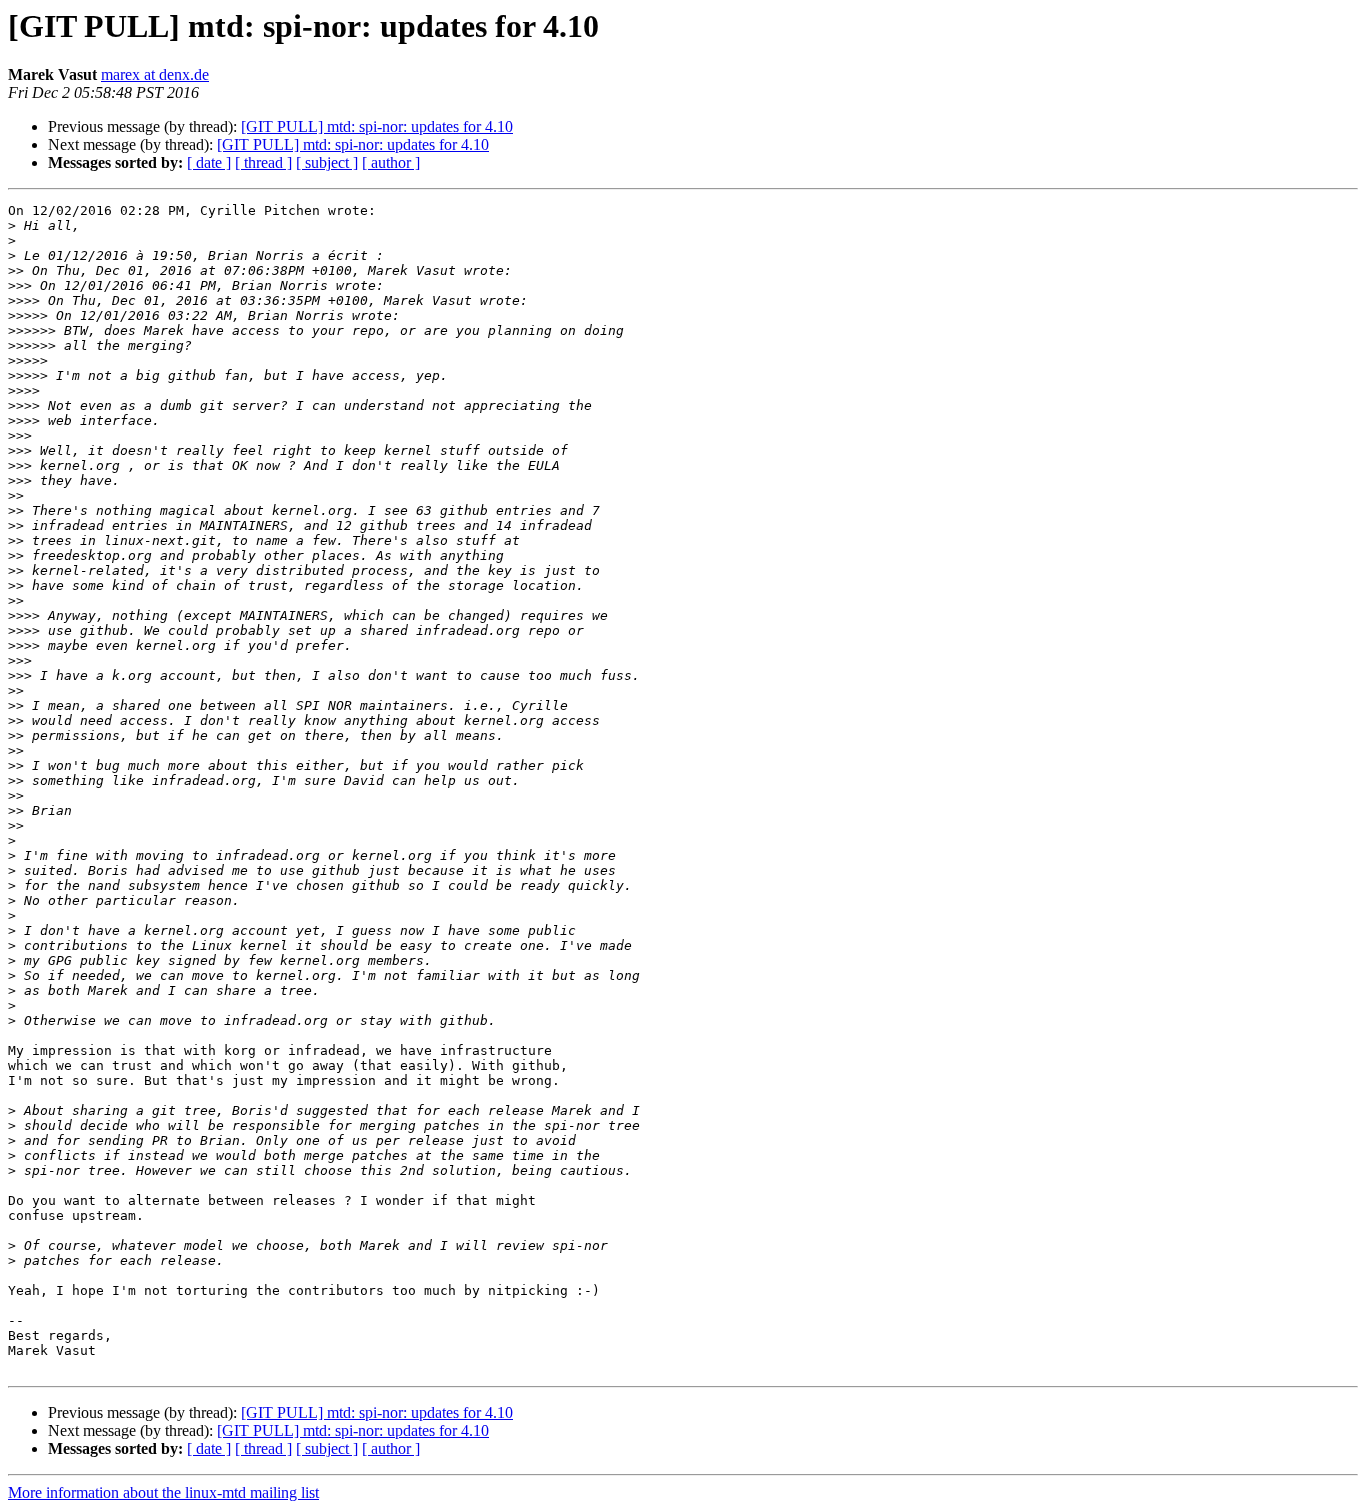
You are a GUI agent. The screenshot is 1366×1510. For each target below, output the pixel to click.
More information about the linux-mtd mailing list (163, 1492)
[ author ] (391, 162)
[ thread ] (263, 162)
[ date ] (209, 162)
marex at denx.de (155, 74)
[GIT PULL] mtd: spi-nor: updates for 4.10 (377, 126)
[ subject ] (327, 162)
